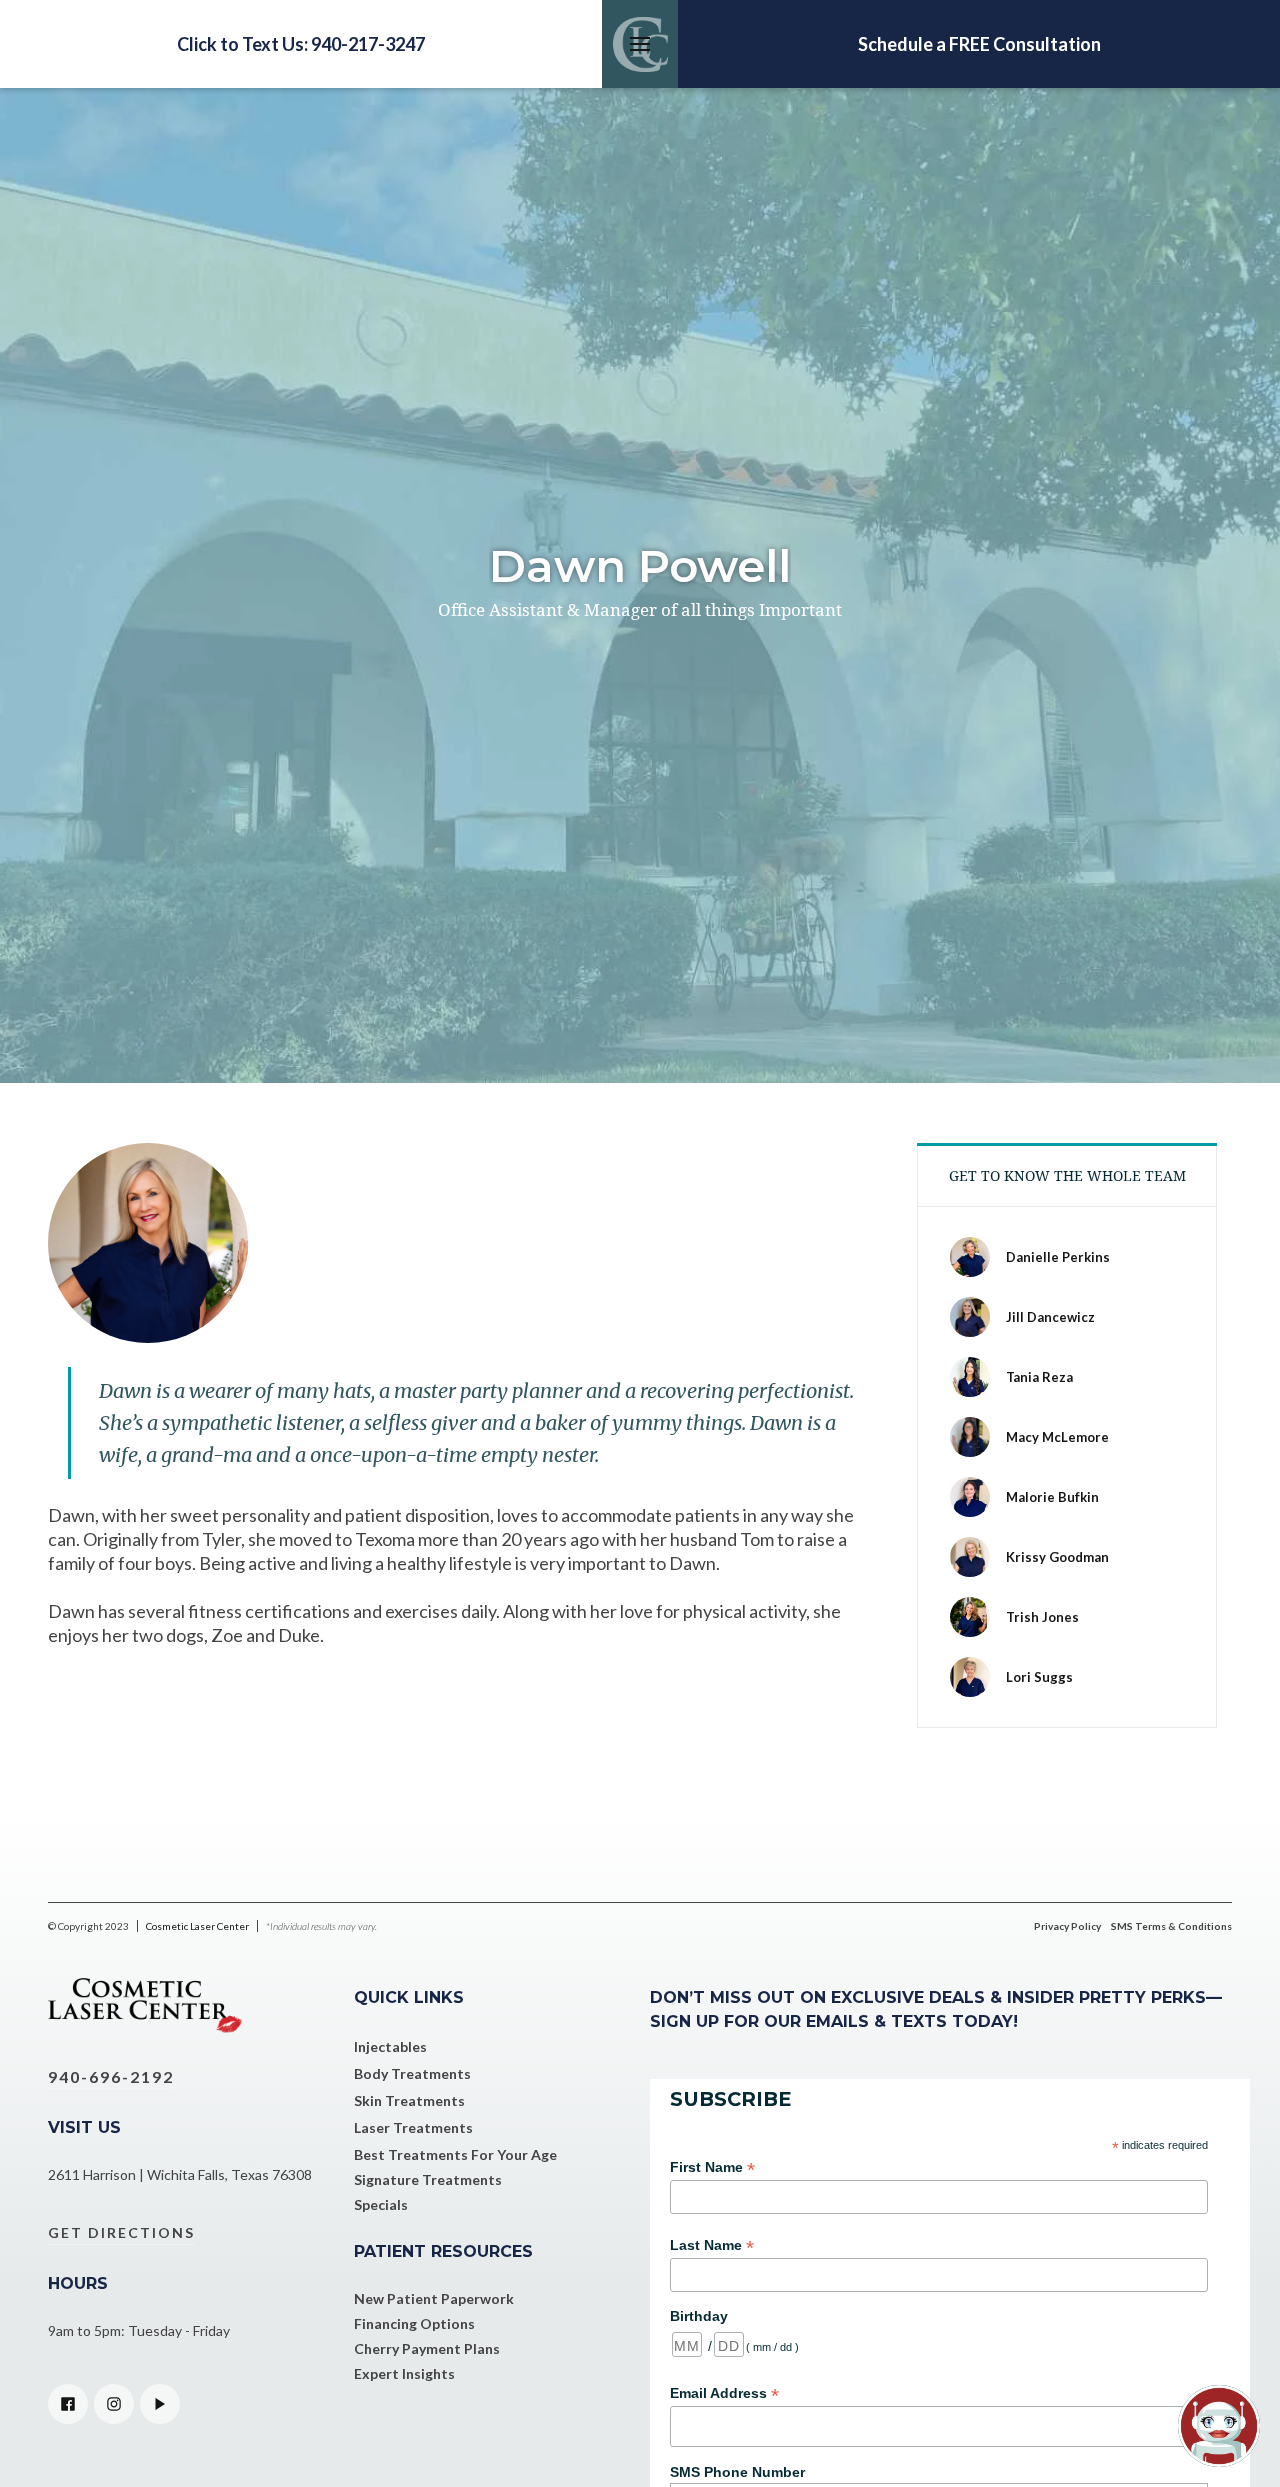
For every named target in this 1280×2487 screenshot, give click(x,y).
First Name (712, 2167)
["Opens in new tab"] (68, 2404)
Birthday (699, 2316)
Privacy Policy (1067, 1926)
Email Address (724, 2393)
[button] (640, 44)
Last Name (712, 2245)
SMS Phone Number (737, 2472)
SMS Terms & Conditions (1171, 1926)
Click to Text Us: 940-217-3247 (301, 44)
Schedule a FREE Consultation (979, 44)
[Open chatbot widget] (1219, 2426)
